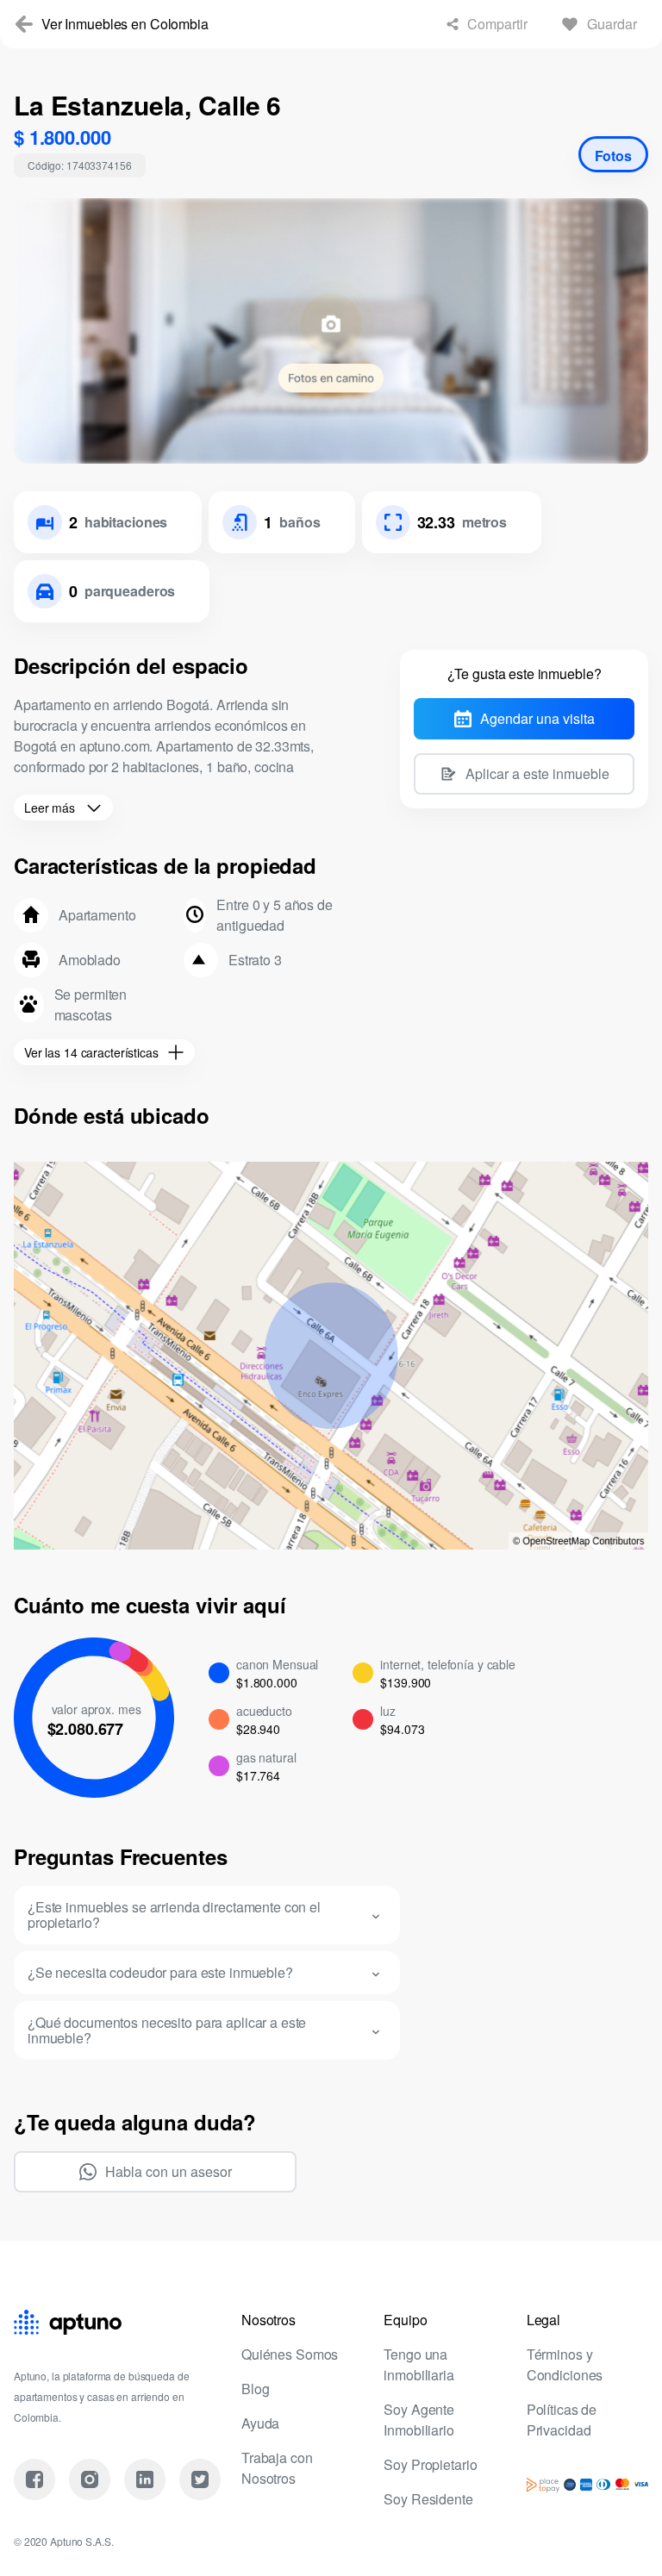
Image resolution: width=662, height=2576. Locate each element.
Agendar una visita (537, 719)
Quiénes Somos (292, 2355)
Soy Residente (431, 2499)
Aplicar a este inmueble (537, 774)
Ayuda (261, 2423)
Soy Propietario (434, 2465)
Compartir (486, 24)
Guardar (609, 24)
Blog (256, 2389)
